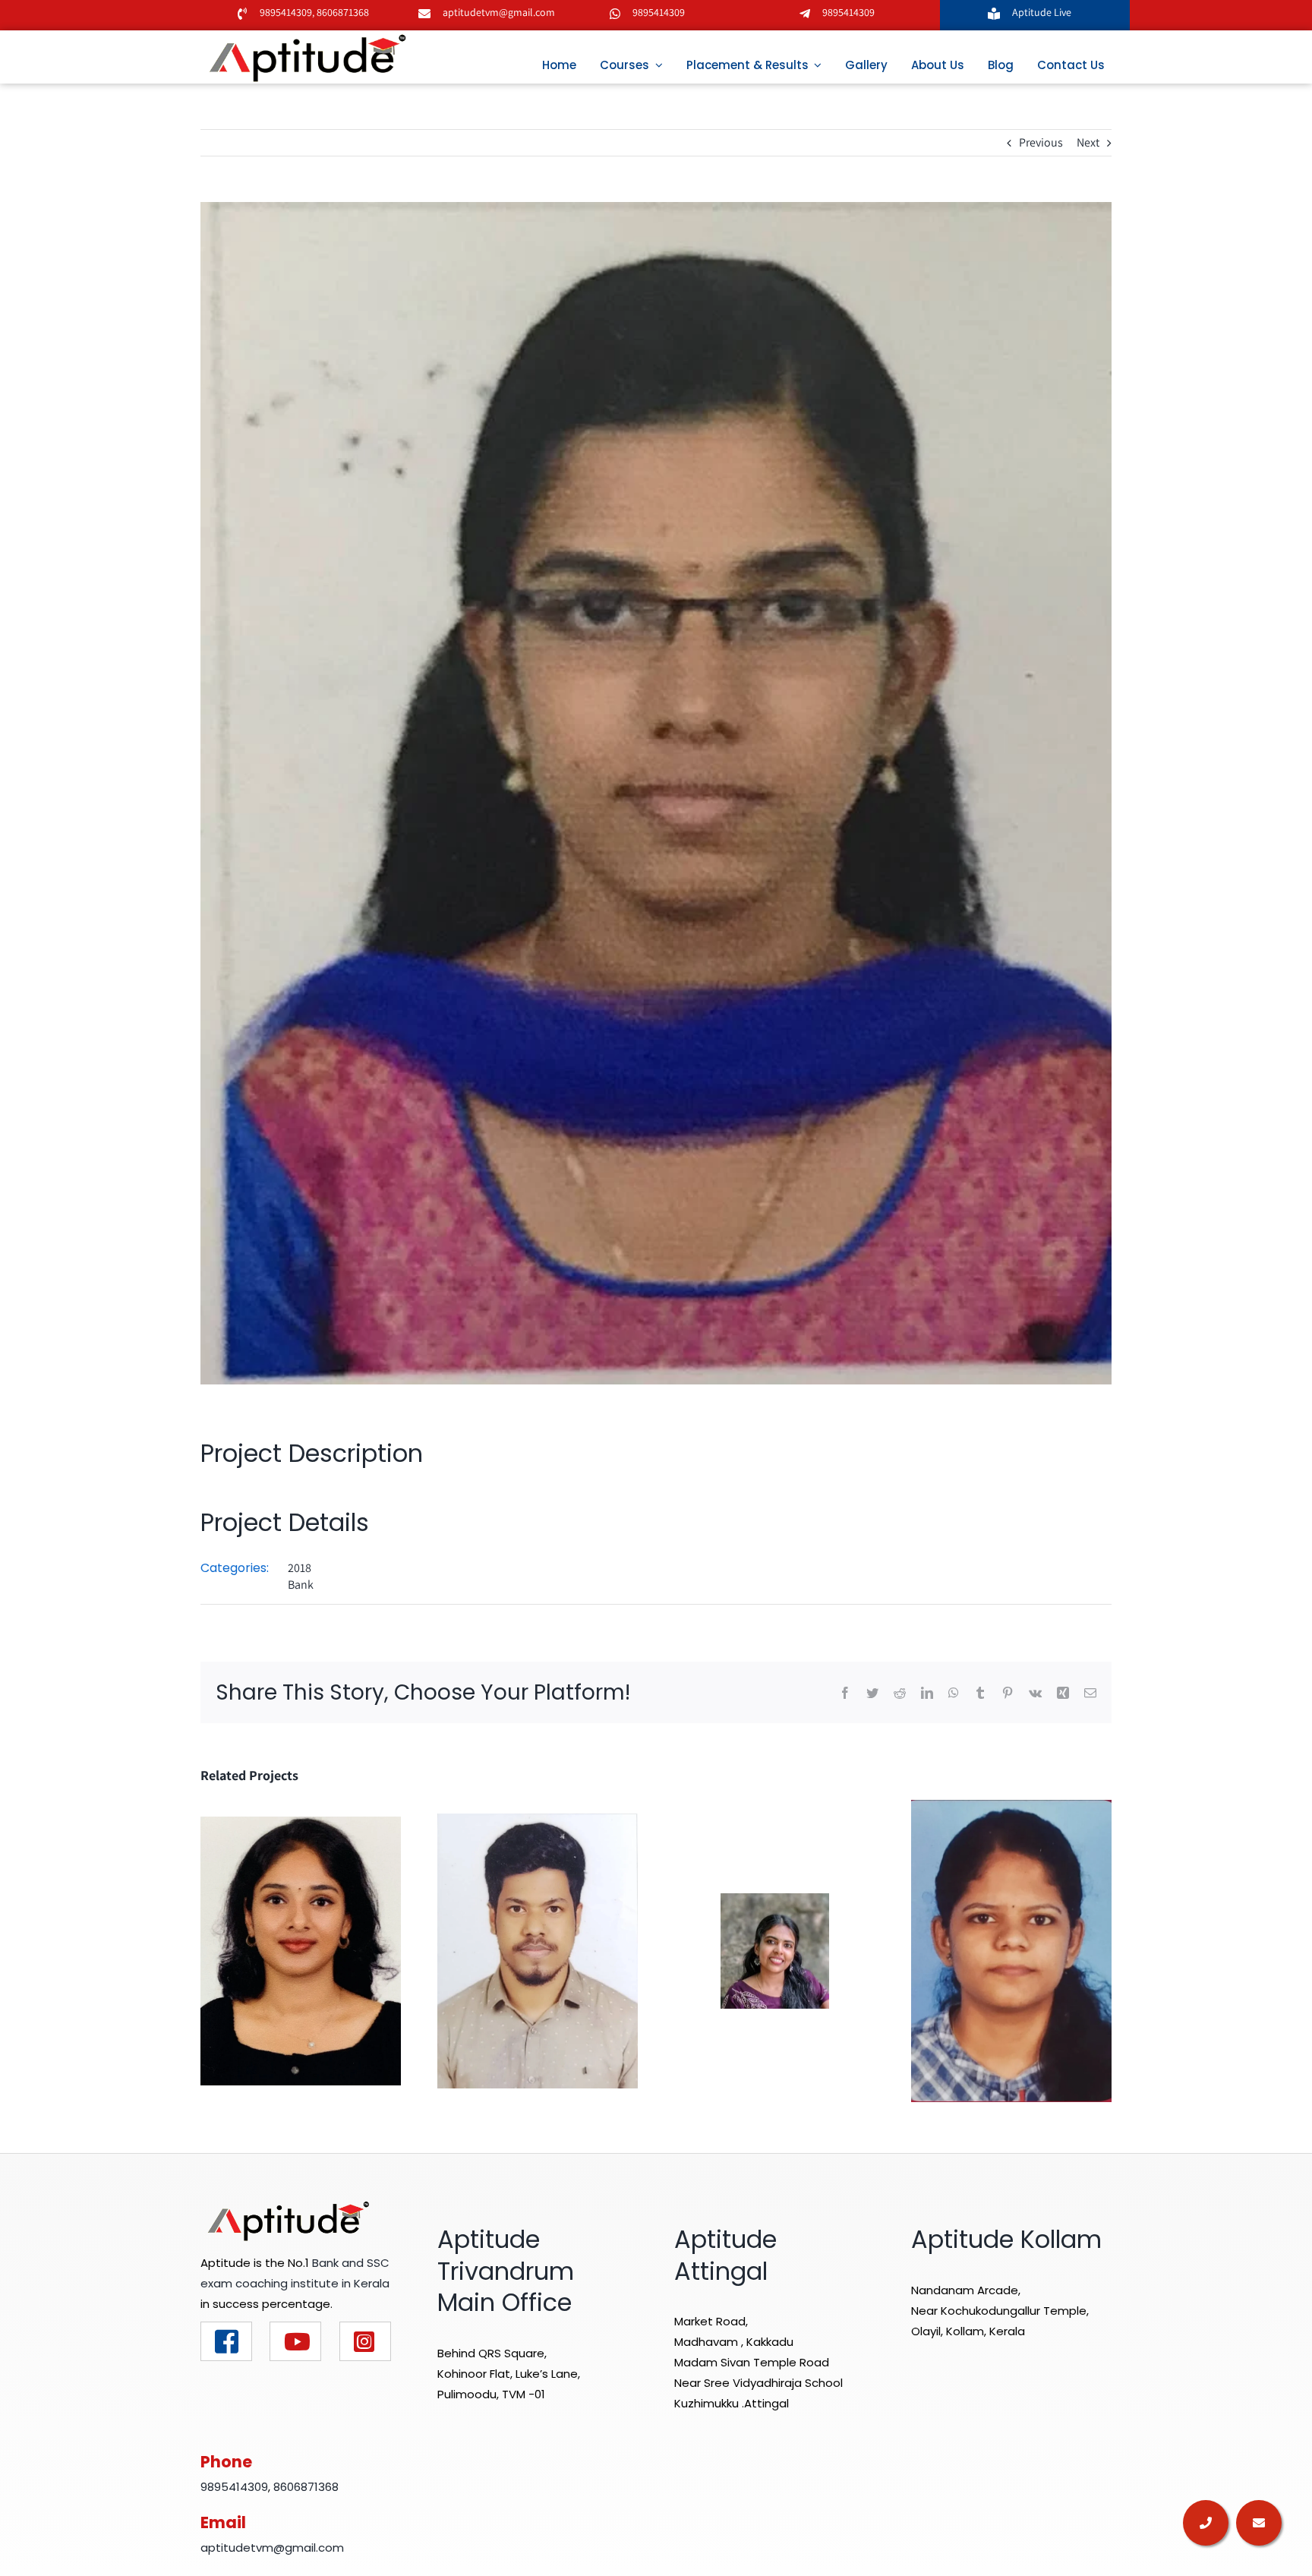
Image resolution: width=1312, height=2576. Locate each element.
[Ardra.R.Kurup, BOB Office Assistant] (775, 1950)
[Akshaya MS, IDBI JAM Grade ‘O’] (301, 1950)
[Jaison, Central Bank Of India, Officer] (538, 1950)
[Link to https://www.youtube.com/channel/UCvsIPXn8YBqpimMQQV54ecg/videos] (295, 2341)
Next (1088, 142)
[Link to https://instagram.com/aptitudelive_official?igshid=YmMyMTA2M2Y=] (365, 2341)
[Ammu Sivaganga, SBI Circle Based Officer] (1011, 1950)
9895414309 (286, 12)
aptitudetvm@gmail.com (499, 12)
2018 (300, 1568)
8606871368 (342, 12)
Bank (301, 1585)
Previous (1041, 142)
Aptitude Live (1043, 12)
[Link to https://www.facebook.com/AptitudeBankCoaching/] (226, 2341)
